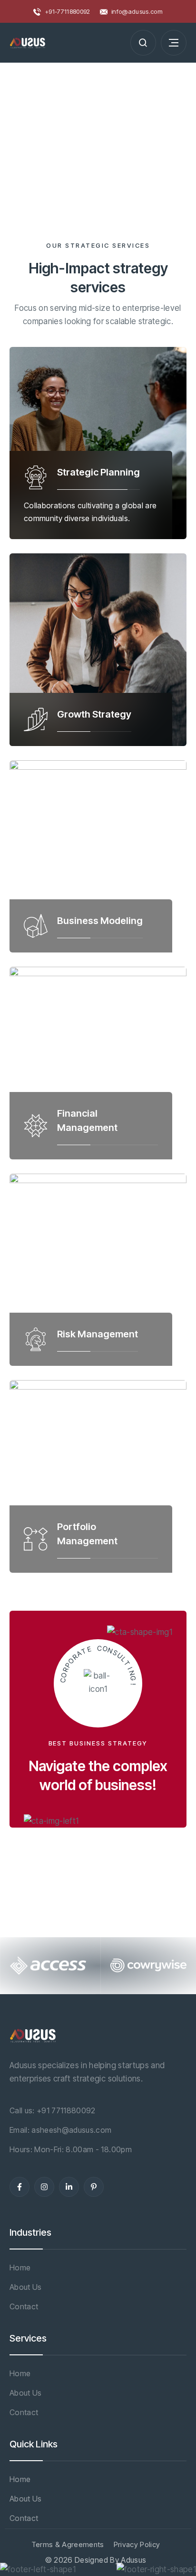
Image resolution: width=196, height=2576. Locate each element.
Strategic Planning (98, 472)
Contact (24, 2306)
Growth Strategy (94, 714)
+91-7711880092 (68, 11)
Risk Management (98, 1334)
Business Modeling (100, 921)
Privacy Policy (137, 2544)
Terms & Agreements (68, 2544)
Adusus (133, 2560)
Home (20, 2268)
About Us (26, 2287)
